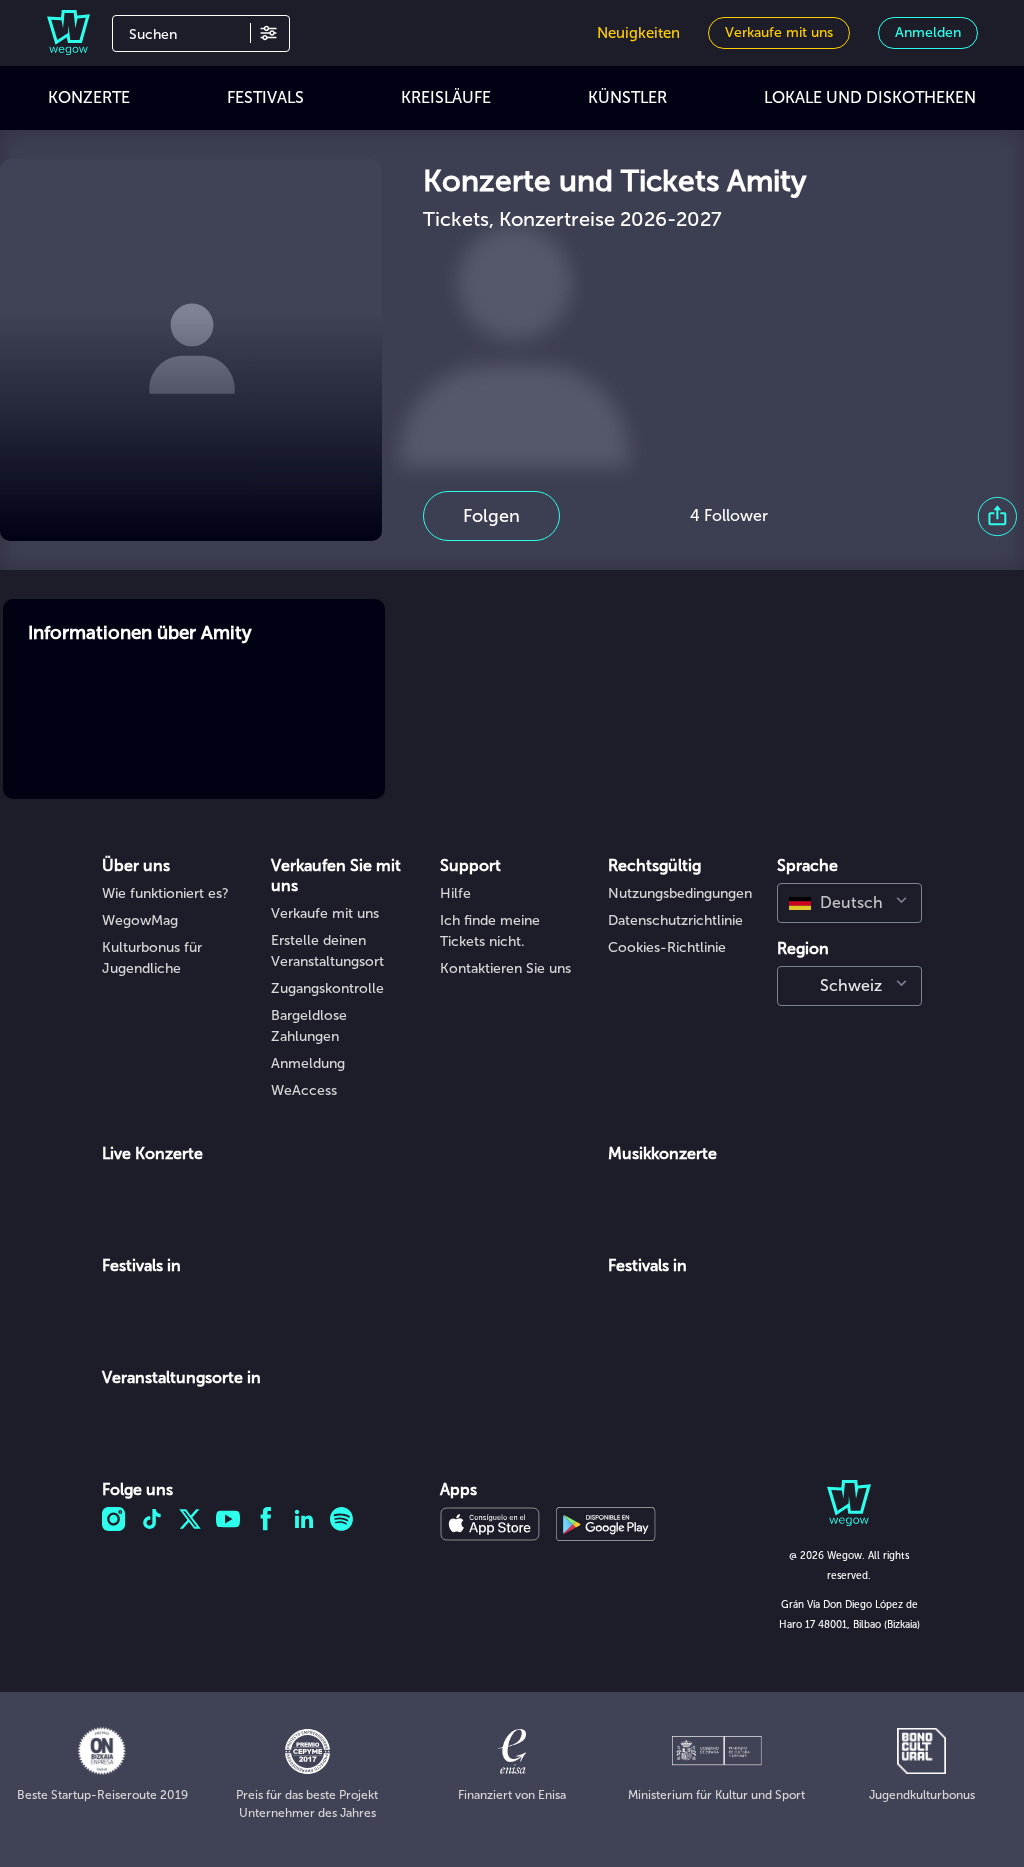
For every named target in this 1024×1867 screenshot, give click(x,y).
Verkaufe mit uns (325, 913)
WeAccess (304, 1090)
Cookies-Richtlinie (667, 947)
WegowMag (140, 920)
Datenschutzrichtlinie (675, 920)
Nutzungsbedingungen (680, 893)
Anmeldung (308, 1063)
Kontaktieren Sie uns (505, 968)
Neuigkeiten (638, 33)
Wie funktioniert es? (165, 893)
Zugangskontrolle (327, 988)
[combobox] (849, 903)
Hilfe (455, 893)
